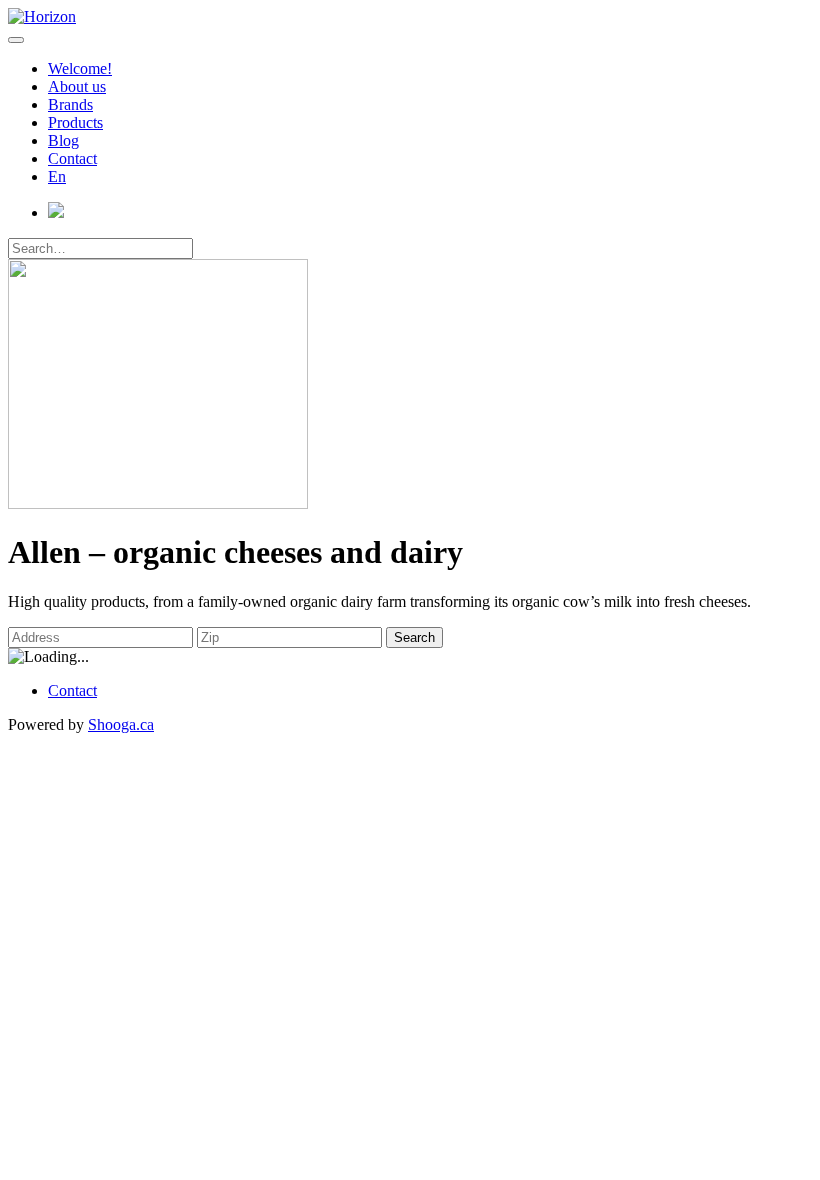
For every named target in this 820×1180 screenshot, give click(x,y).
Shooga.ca (121, 724)
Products (75, 122)
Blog (63, 140)
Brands (70, 104)
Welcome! (80, 68)
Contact (72, 158)
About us (77, 86)
